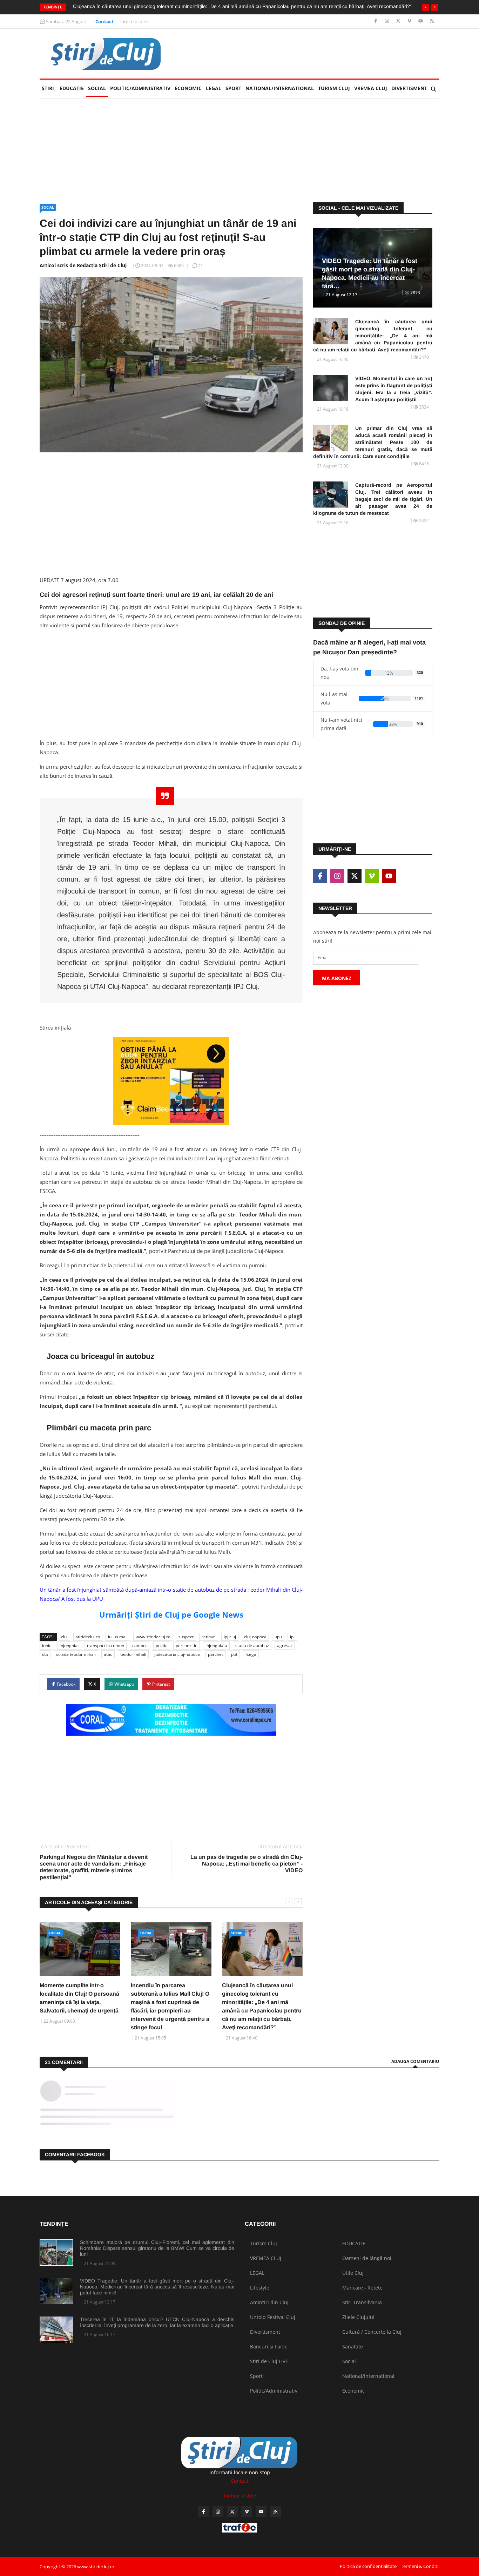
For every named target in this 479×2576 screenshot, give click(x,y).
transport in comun (106, 1646)
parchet (215, 1654)
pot (234, 1654)
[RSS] (432, 21)
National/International (280, 88)
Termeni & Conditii (420, 2566)
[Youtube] (421, 21)
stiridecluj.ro (88, 1637)
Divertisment (409, 88)
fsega (251, 1654)
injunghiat (69, 1646)
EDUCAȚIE (73, 88)
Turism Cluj (334, 88)
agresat (285, 1646)
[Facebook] (376, 21)
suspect (186, 1637)
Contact (104, 21)
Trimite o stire (133, 21)
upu (278, 1637)
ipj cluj (230, 1637)
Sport (233, 88)
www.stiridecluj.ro (153, 1637)
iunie (47, 1646)
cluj (64, 1637)
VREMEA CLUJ (371, 88)
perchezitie (187, 1646)
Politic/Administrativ (140, 88)
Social (97, 88)
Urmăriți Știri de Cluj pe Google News (171, 1614)
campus (140, 1646)
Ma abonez (337, 978)
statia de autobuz (252, 1646)
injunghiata (216, 1646)
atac (108, 1654)
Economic (188, 88)
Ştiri (48, 88)
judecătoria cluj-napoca (177, 1654)
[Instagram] (388, 21)
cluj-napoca (255, 1637)
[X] (399, 21)
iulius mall (118, 1637)
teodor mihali (133, 1654)
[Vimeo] (410, 21)
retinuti (209, 1637)
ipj (292, 1637)
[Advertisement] (312, 54)
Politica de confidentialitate (368, 2566)
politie (162, 1646)
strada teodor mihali (76, 1654)
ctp (45, 1654)
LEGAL (214, 88)
